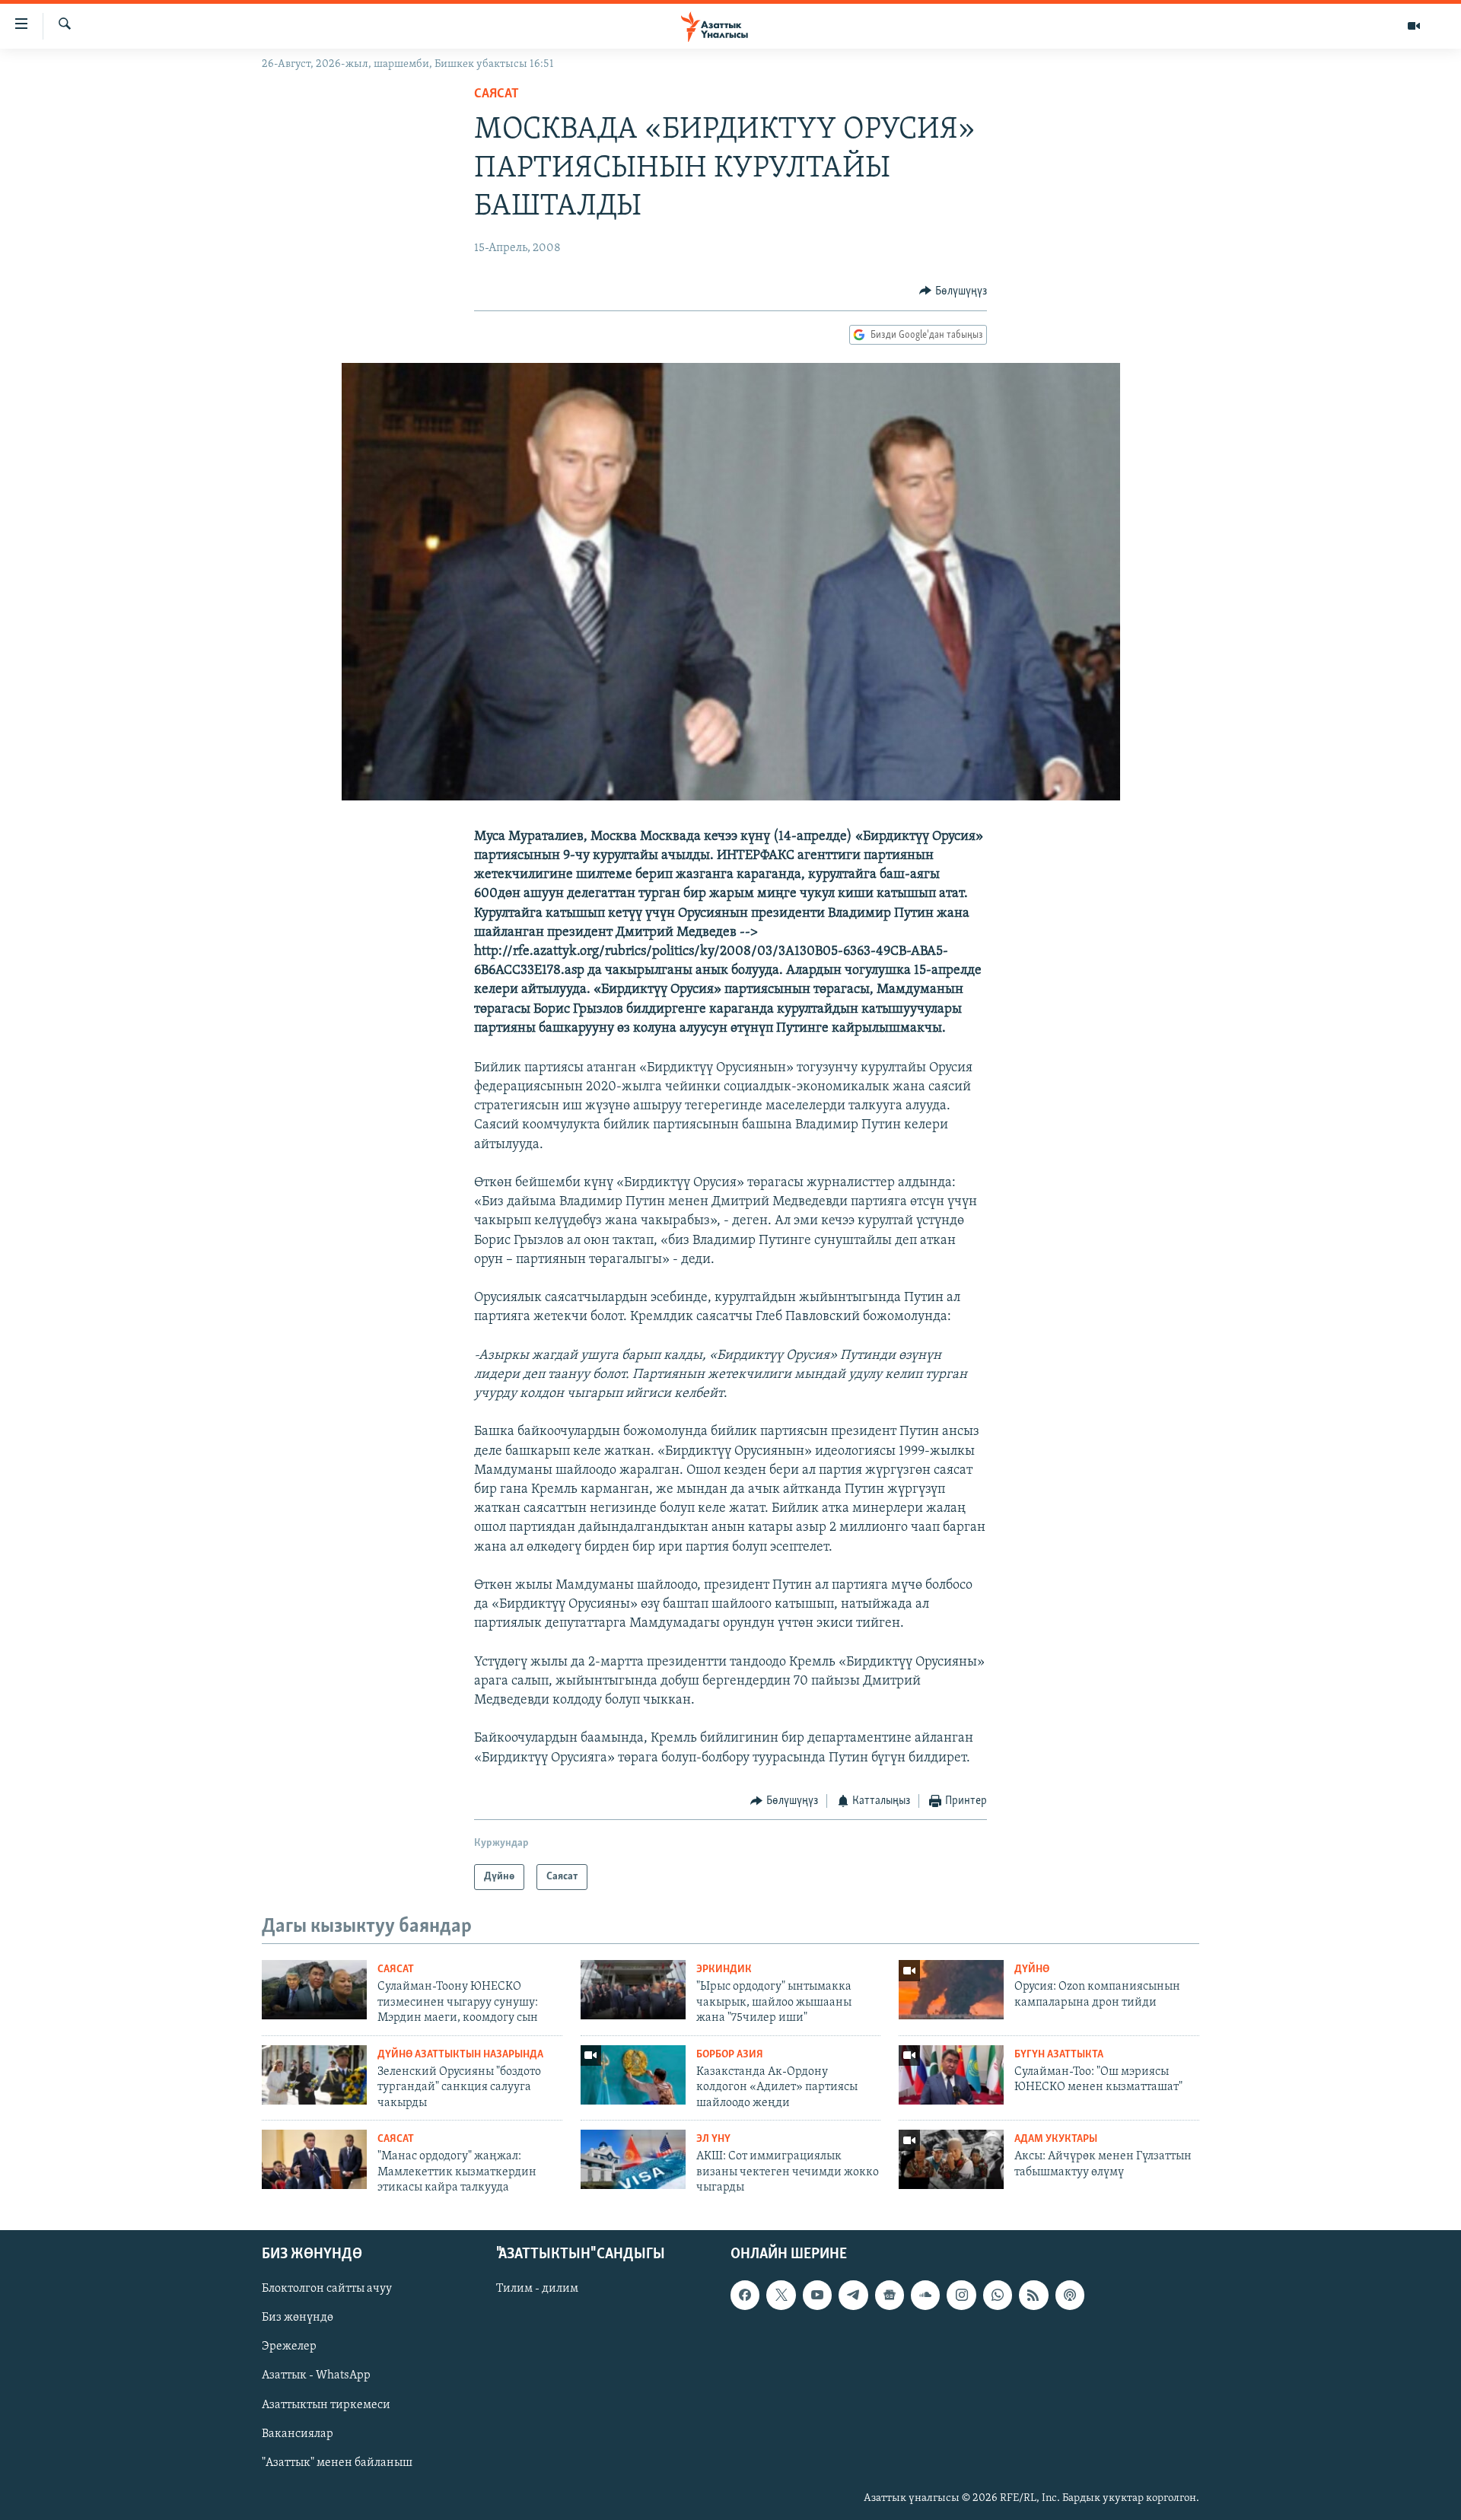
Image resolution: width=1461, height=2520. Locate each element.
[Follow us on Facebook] (745, 2296)
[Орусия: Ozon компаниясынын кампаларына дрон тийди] (951, 1990)
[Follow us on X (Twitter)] (781, 2296)
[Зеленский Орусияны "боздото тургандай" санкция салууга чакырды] (314, 2075)
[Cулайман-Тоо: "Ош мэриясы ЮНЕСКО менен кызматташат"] (951, 2075)
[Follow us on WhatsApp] (998, 2296)
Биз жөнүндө (298, 2318)
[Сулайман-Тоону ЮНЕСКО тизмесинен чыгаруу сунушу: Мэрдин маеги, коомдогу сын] (314, 1990)
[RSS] (1033, 2296)
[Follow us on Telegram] (853, 2296)
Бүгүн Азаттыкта (1059, 2055)
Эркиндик (724, 1970)
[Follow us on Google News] (890, 2296)
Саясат (497, 94)
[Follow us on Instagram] (961, 2296)
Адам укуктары (1056, 2139)
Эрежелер (289, 2347)
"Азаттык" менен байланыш (337, 2463)
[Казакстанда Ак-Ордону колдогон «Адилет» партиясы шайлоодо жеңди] (633, 2075)
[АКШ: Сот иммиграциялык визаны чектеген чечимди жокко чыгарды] (633, 2159)
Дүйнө (1032, 1970)
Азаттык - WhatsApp (316, 2376)
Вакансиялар (298, 2434)
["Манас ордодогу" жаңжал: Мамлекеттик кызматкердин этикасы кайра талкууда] (314, 2159)
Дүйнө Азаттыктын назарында (460, 2055)
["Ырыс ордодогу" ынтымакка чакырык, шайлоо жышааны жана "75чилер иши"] (633, 1990)
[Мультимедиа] (1414, 26)
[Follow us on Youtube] (817, 2296)
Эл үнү (713, 2139)
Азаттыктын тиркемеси (326, 2405)
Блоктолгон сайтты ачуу (327, 2289)
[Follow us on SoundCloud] (925, 2296)
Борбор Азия (730, 2055)
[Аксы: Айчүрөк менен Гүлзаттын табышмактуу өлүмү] (951, 2159)
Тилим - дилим (537, 2289)
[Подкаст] (1070, 2296)
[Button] (953, 291)
